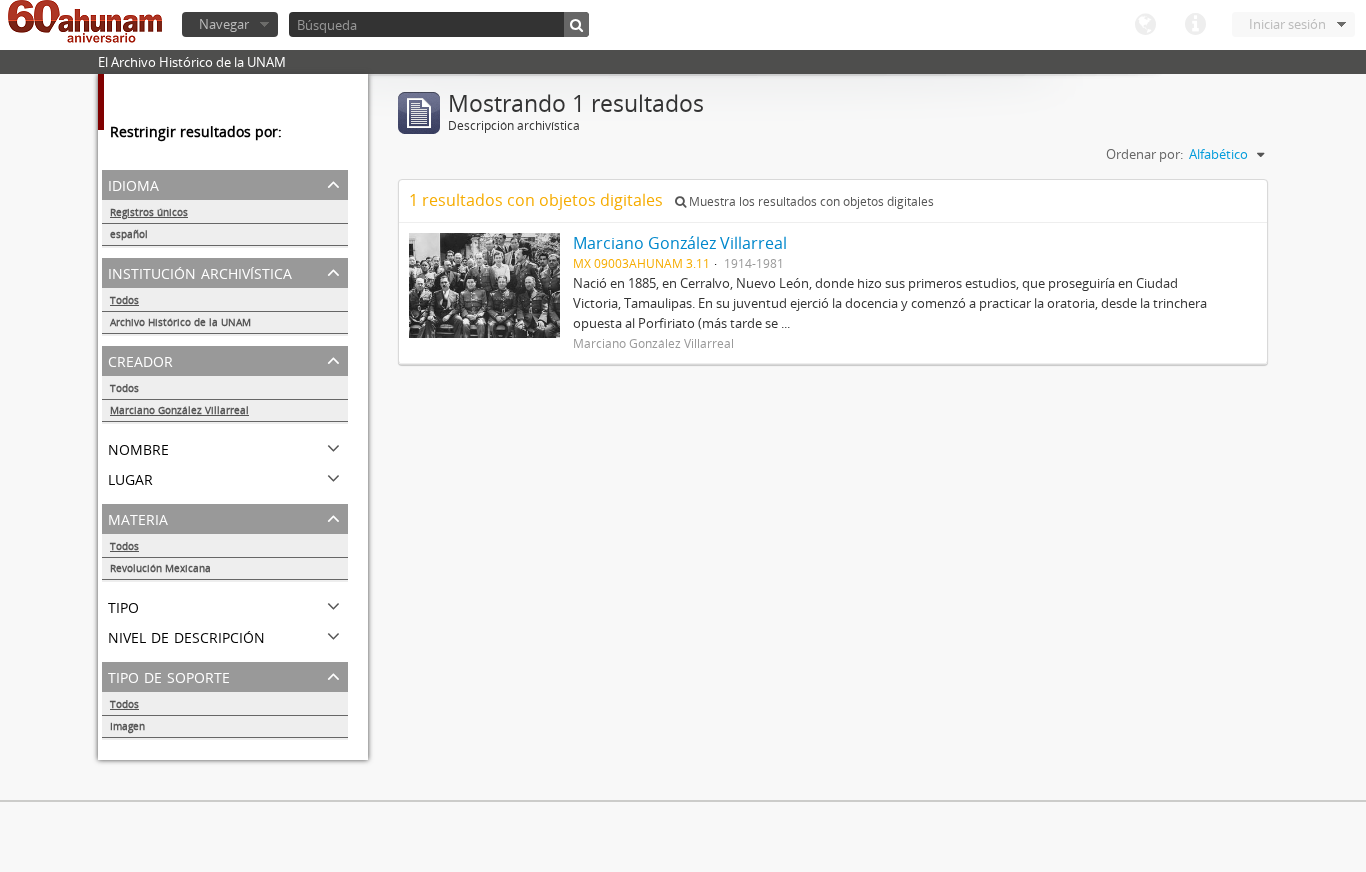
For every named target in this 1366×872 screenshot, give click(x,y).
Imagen (127, 726)
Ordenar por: (1144, 154)
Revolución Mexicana (160, 568)
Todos (124, 300)
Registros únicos (149, 212)
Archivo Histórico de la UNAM (180, 322)
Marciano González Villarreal (179, 410)
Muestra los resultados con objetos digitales (810, 201)
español (129, 234)
